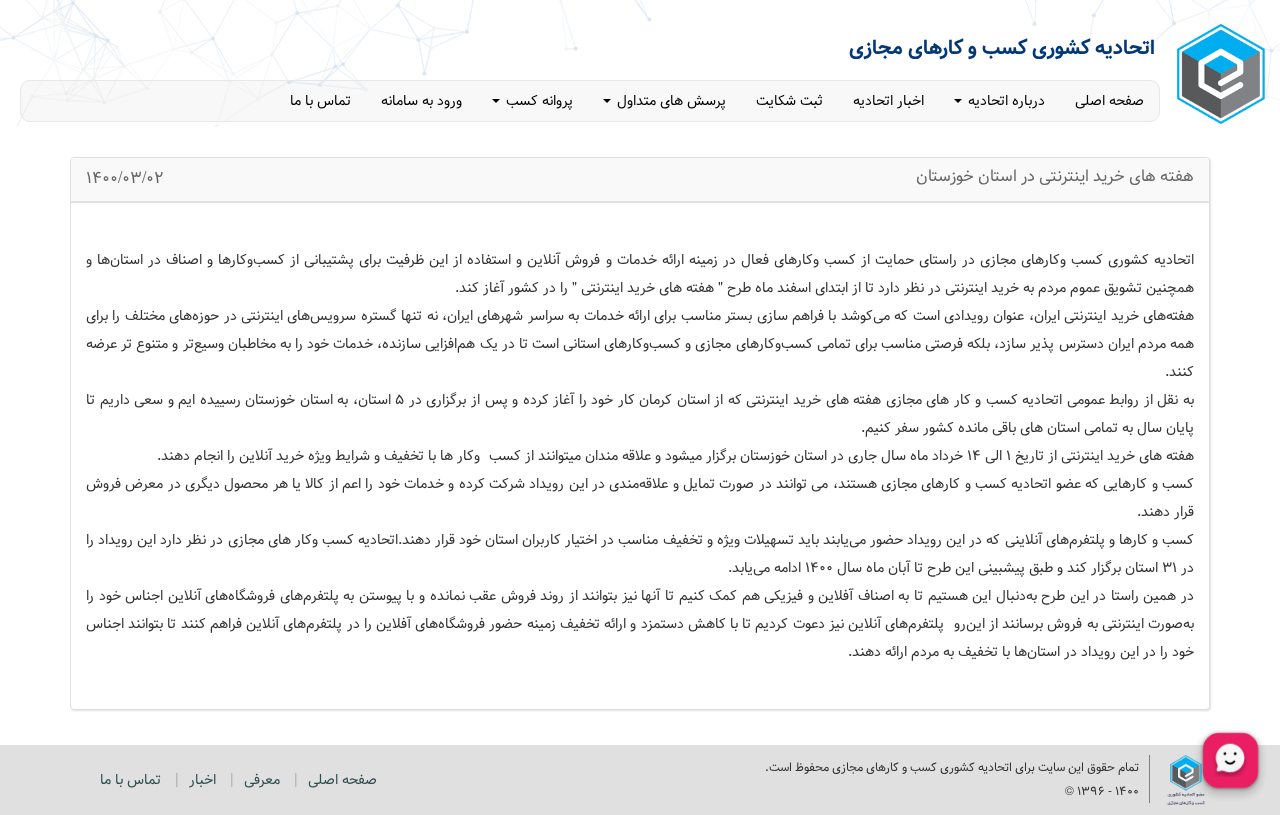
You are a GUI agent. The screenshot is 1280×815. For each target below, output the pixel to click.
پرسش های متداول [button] (669, 101)
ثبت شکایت (789, 101)
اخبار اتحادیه (888, 101)
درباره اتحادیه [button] (1004, 101)
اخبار (202, 780)
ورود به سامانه (421, 101)
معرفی (262, 780)
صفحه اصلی (1109, 101)
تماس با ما (320, 101)
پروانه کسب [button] (537, 101)
